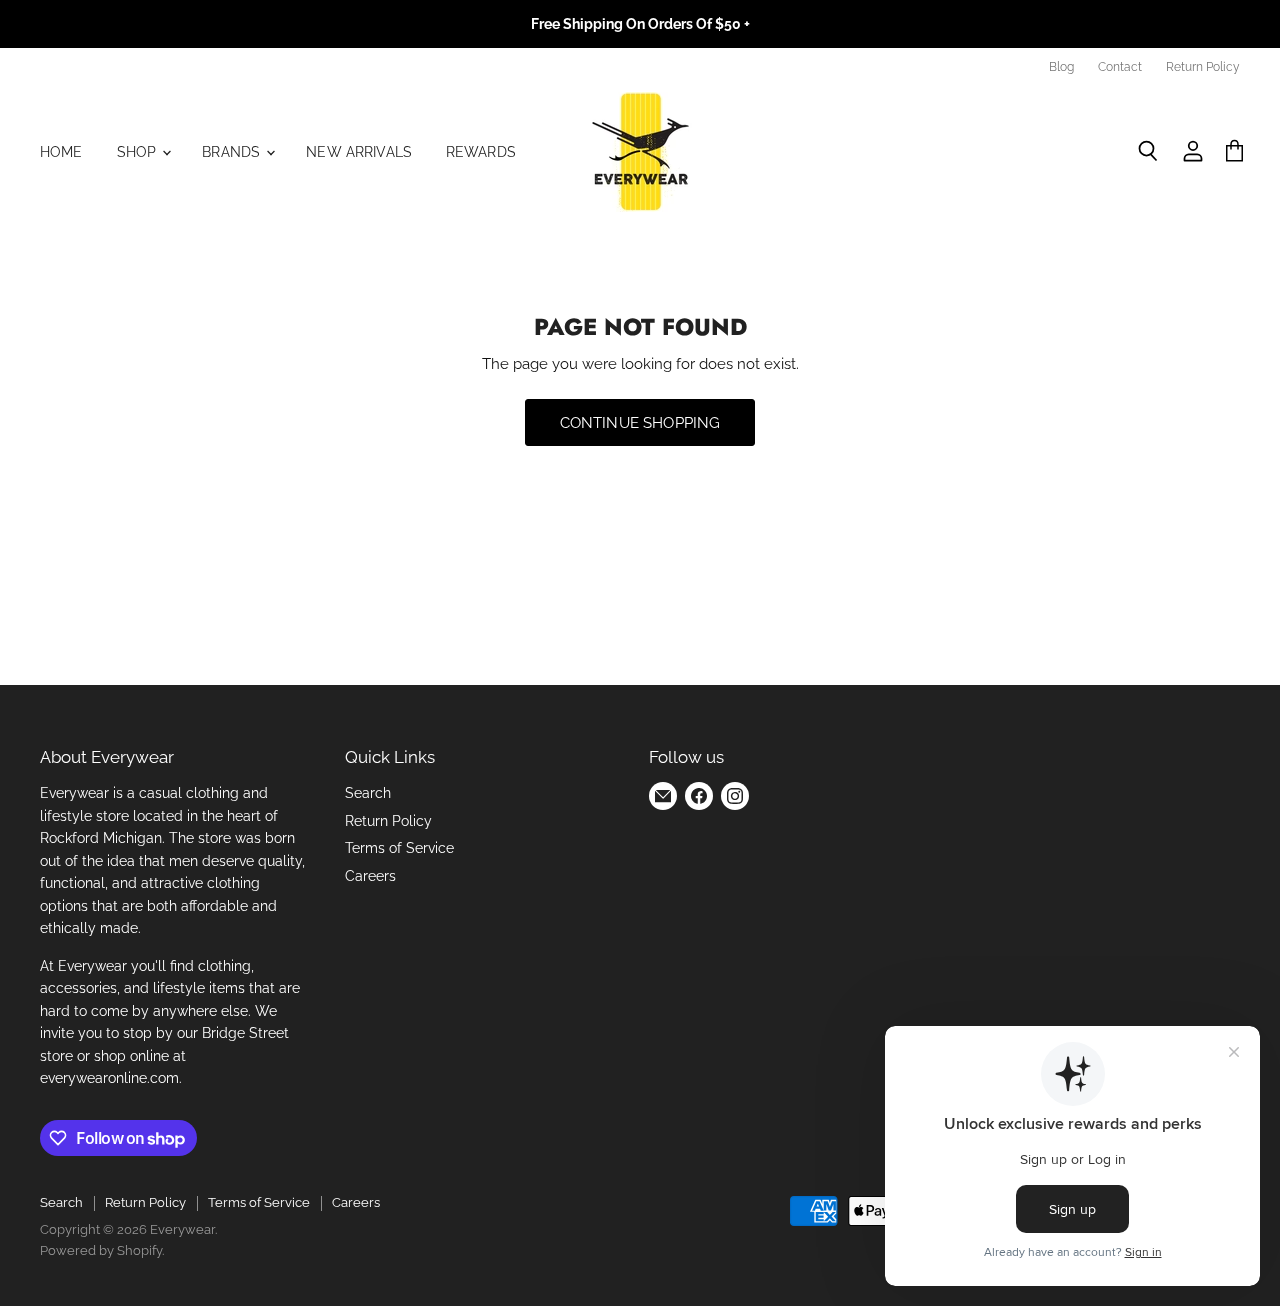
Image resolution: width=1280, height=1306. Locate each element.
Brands (233, 152)
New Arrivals (359, 152)
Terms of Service (399, 848)
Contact (1120, 67)
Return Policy (1203, 67)
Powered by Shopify (101, 1250)
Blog (1061, 67)
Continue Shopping (640, 422)
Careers (370, 876)
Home (61, 152)
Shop (139, 152)
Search (368, 793)
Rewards (481, 152)
